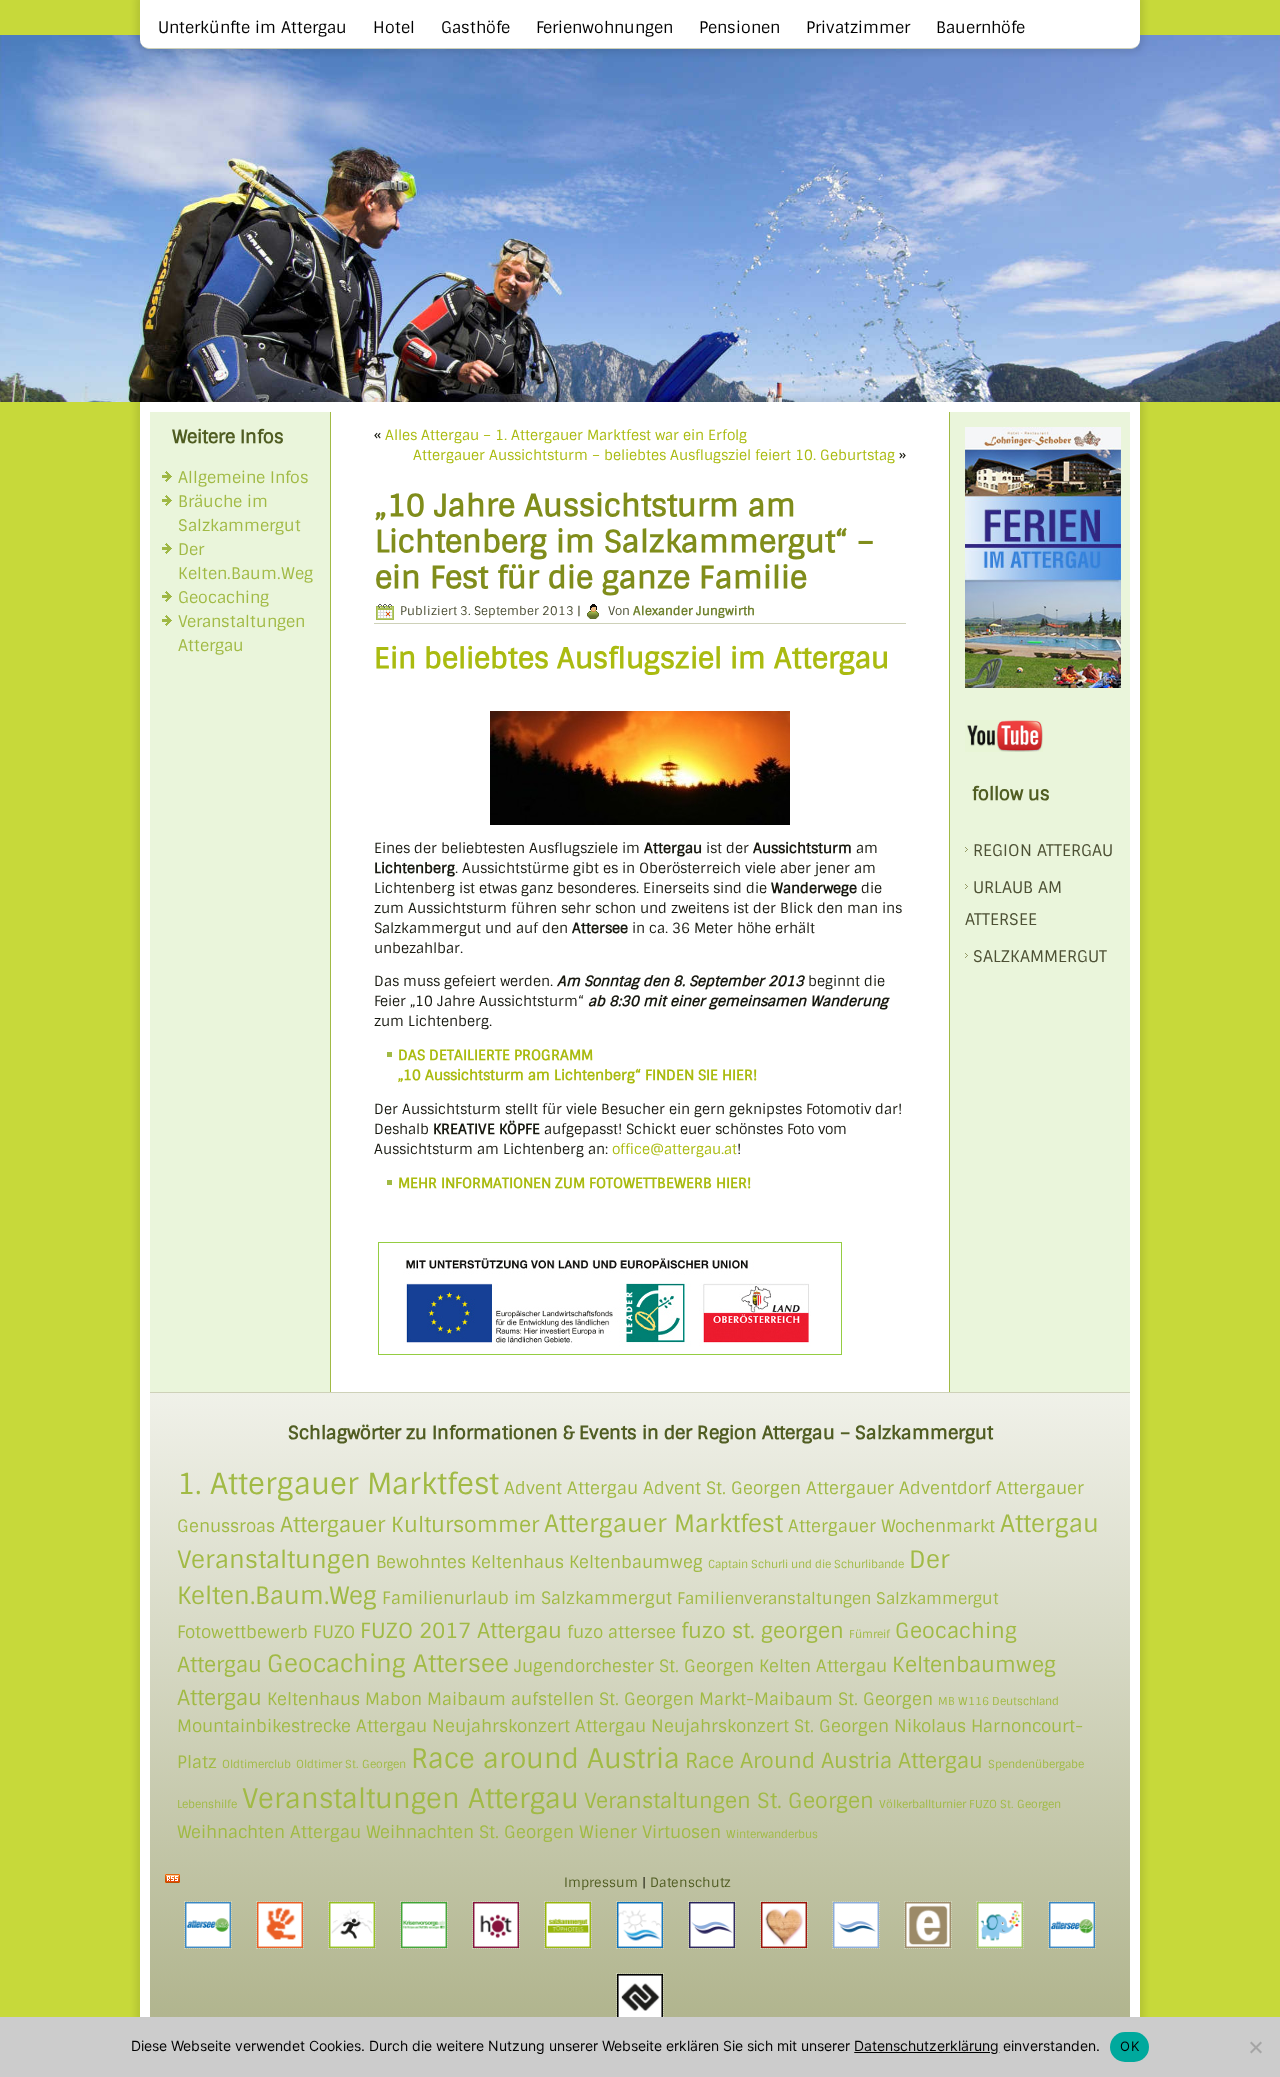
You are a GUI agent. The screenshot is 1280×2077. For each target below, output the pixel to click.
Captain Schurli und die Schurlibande (806, 1564)
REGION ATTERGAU (1043, 850)
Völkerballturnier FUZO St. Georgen (970, 1804)
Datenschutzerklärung (926, 2045)
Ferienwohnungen (604, 27)
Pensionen (739, 27)
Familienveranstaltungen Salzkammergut (838, 1599)
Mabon (393, 1699)
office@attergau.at (674, 1149)
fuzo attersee (621, 1632)
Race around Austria (545, 1758)
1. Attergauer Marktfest (338, 1484)
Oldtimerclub (256, 1764)
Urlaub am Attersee (1013, 903)
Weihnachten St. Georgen (470, 1832)
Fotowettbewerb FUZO (266, 1632)
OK (1129, 2046)
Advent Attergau (571, 1488)
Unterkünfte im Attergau (252, 27)
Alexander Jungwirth (694, 611)
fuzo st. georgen (762, 1630)
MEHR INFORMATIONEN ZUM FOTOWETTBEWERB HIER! (574, 1183)
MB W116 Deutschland (998, 1701)
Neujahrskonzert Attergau (539, 1726)
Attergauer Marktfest (663, 1523)
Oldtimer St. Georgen (351, 1764)
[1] (17, 385)
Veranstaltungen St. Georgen (729, 1800)
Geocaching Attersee (388, 1663)
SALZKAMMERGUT (1040, 956)
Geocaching (223, 597)
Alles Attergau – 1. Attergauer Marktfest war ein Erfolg (566, 435)
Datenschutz (690, 1882)
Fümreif (869, 1634)
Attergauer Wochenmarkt (891, 1526)
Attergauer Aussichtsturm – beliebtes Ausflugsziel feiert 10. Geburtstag (654, 455)
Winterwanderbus (772, 1834)
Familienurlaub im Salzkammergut (527, 1598)
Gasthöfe (475, 27)
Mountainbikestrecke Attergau (302, 1726)
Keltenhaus (313, 1699)
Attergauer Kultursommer (409, 1524)
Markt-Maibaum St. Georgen (816, 1699)
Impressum (601, 1882)
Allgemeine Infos (243, 477)
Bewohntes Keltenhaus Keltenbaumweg (539, 1562)
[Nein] (1255, 2047)
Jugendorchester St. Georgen (634, 1666)
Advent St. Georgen (722, 1488)
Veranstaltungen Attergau (410, 1798)
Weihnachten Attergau (269, 1832)
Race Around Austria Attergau (834, 1760)
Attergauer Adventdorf (898, 1488)
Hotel (394, 27)
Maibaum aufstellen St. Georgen (560, 1699)
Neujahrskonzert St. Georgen (770, 1726)
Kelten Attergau (823, 1666)
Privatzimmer (858, 27)
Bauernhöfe (980, 27)
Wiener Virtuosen (650, 1832)
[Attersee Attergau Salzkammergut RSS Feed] (172, 1878)
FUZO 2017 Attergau (461, 1630)
